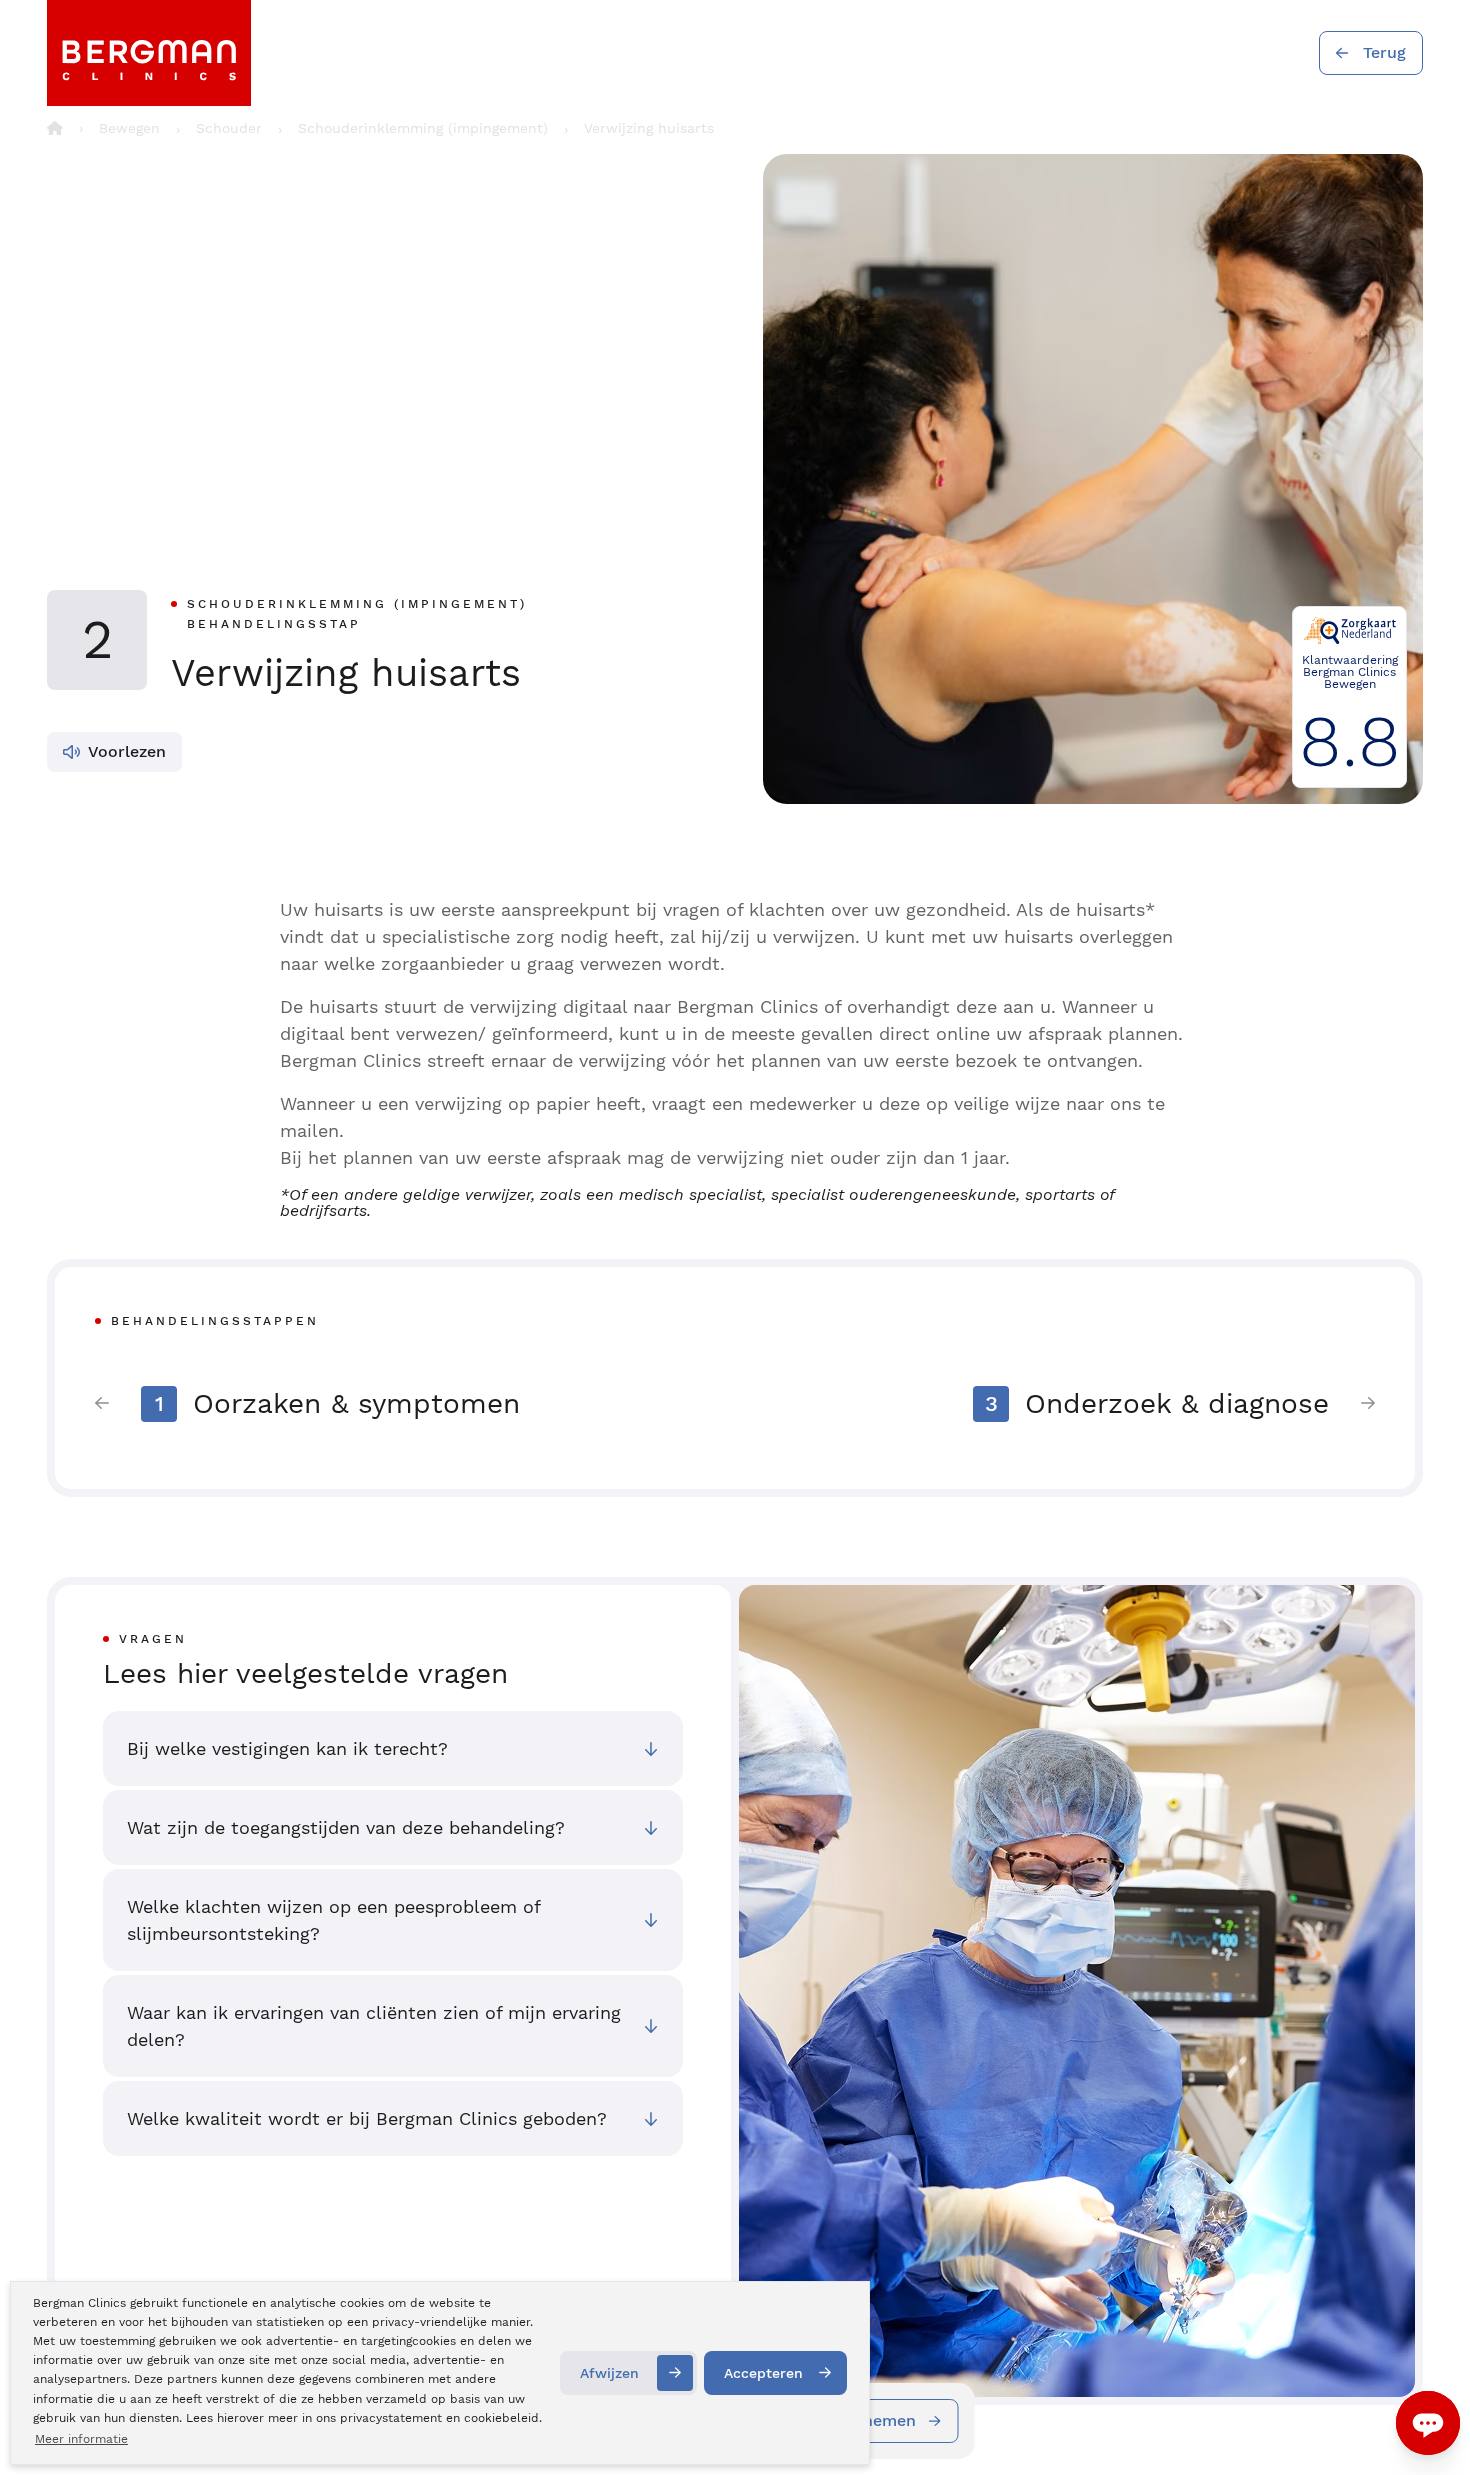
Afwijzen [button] (609, 2373)
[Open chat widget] (1428, 2423)
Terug (1384, 52)
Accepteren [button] (763, 2373)
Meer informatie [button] (81, 2439)
